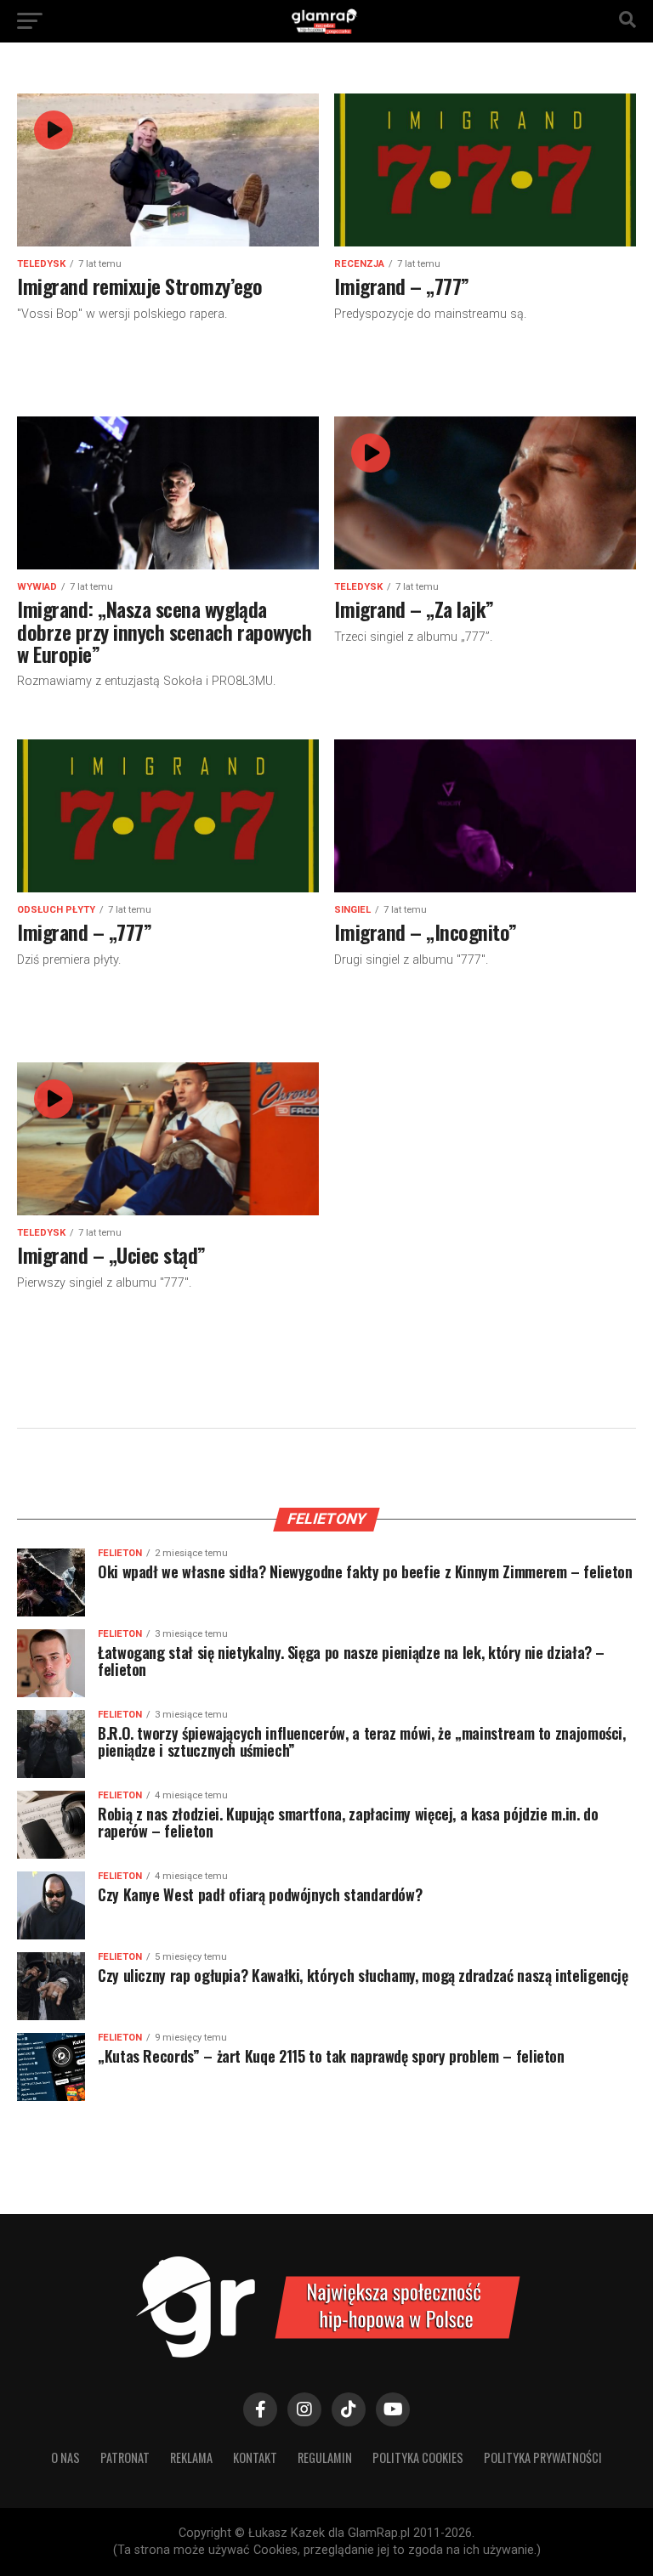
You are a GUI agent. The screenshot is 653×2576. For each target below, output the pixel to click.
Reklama (191, 2457)
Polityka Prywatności (543, 2457)
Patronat (125, 2457)
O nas (65, 2457)
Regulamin (325, 2457)
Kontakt (255, 2457)
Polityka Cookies (418, 2457)
